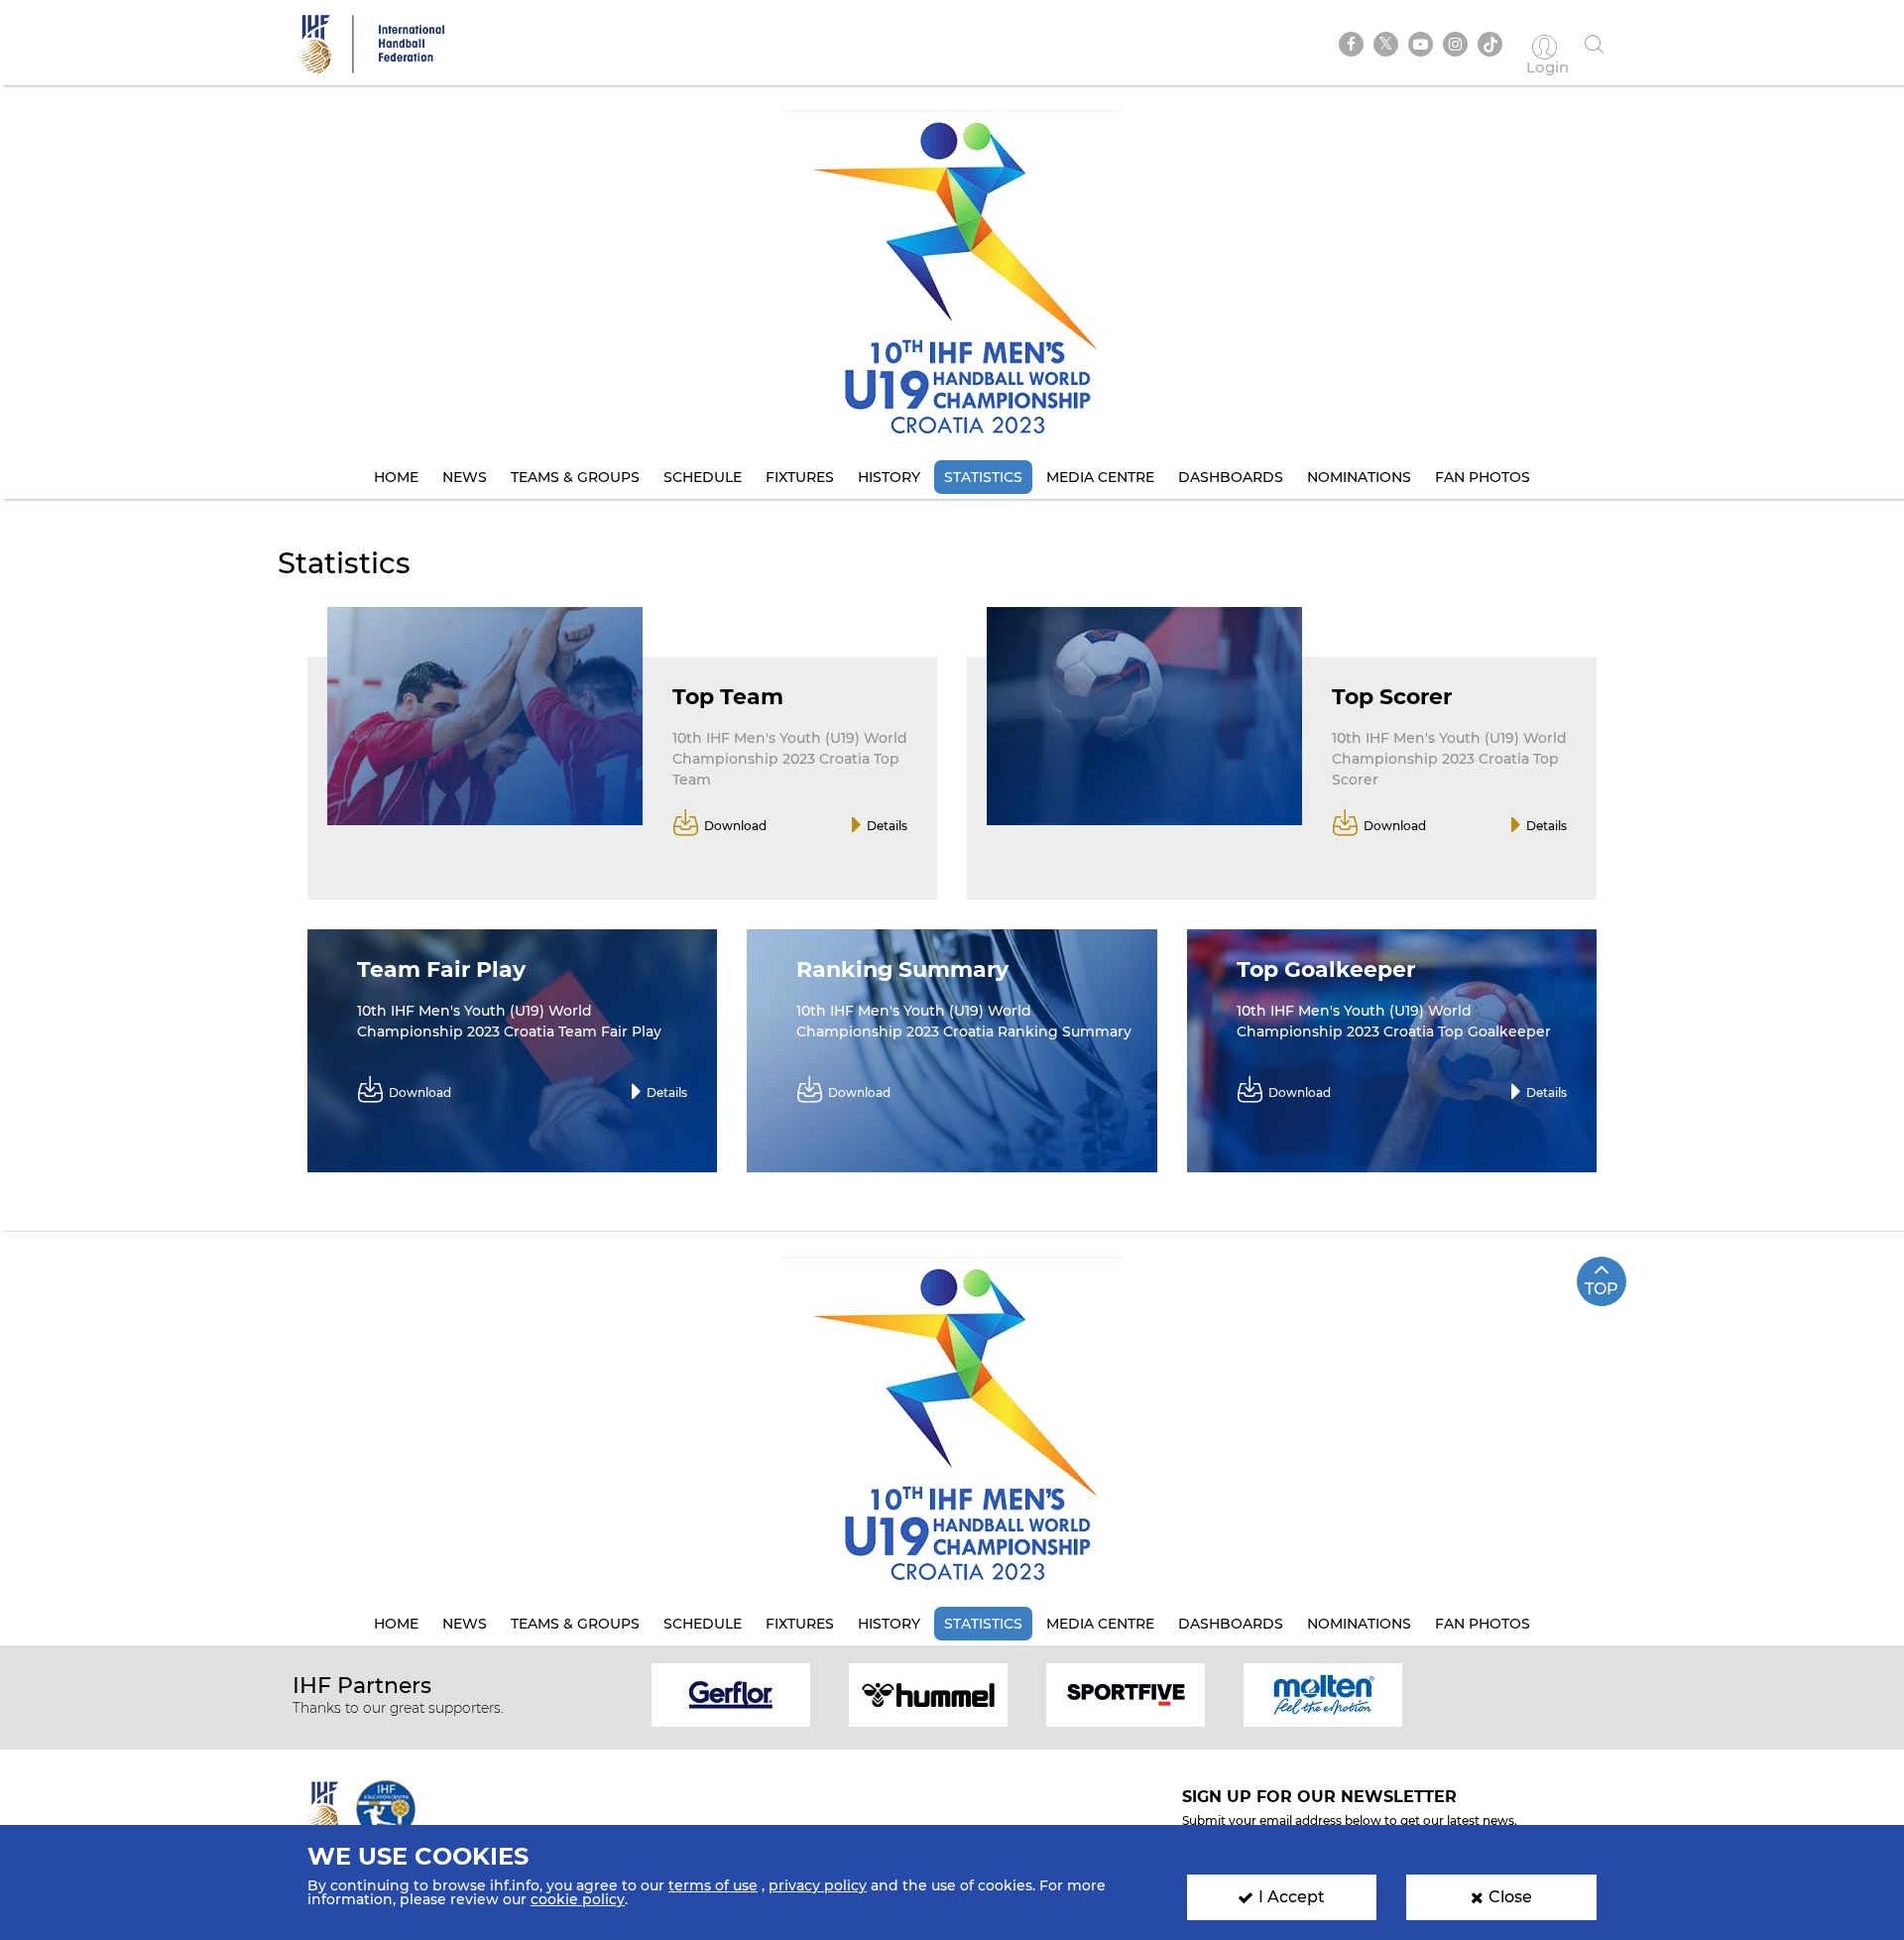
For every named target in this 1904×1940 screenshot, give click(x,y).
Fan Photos (1483, 477)
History (889, 477)
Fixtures (800, 477)
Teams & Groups (575, 477)
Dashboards (1231, 477)
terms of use (713, 1885)
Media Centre (1100, 477)
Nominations (1359, 477)
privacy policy (818, 1885)
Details (887, 826)
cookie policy (578, 1899)
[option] (731, 1694)
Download (735, 825)
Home (396, 477)
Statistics (983, 477)
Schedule (703, 477)
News (465, 477)
